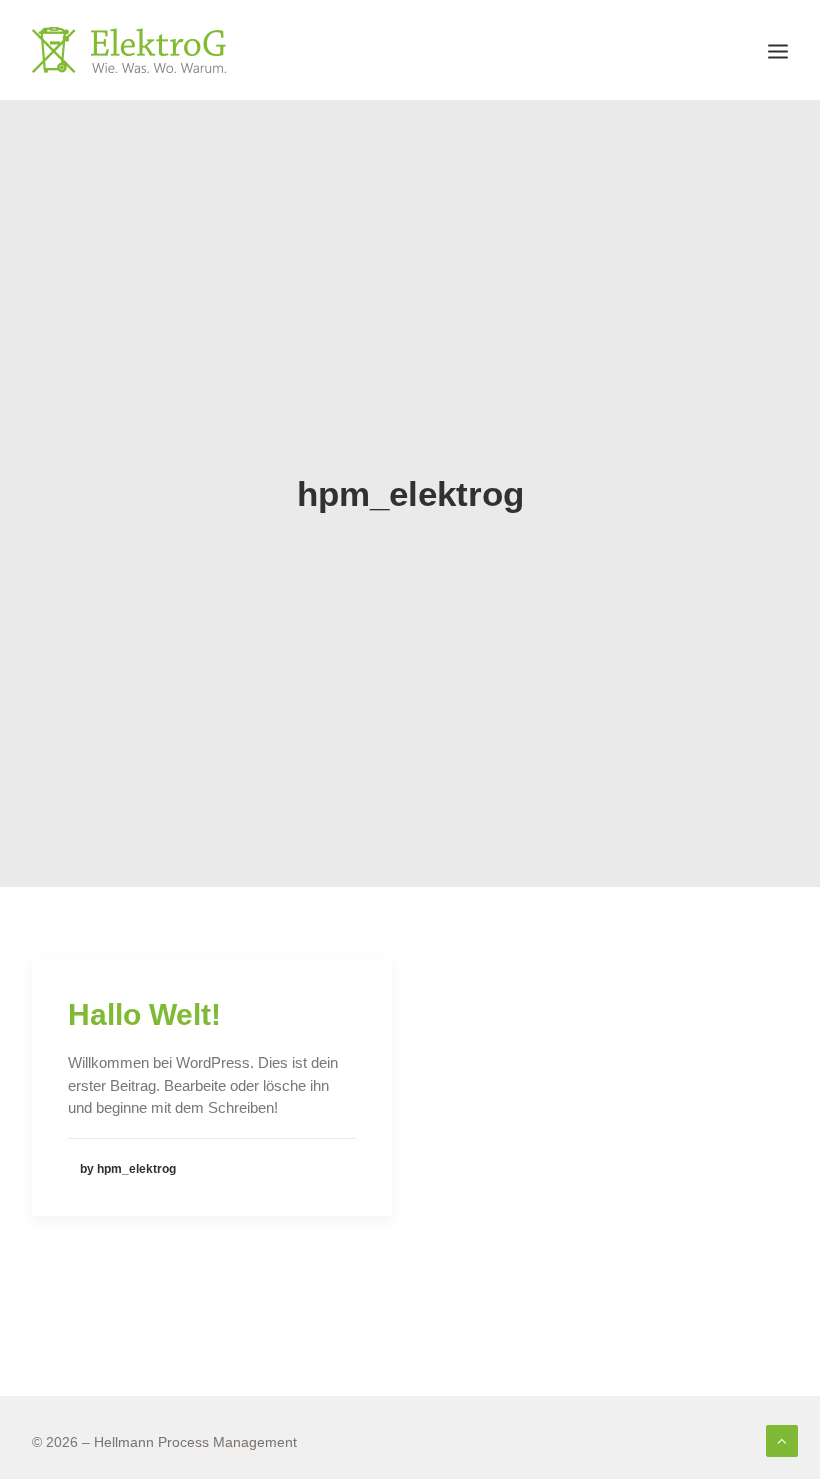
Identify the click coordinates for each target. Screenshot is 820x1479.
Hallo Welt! (144, 1014)
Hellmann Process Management (195, 1442)
